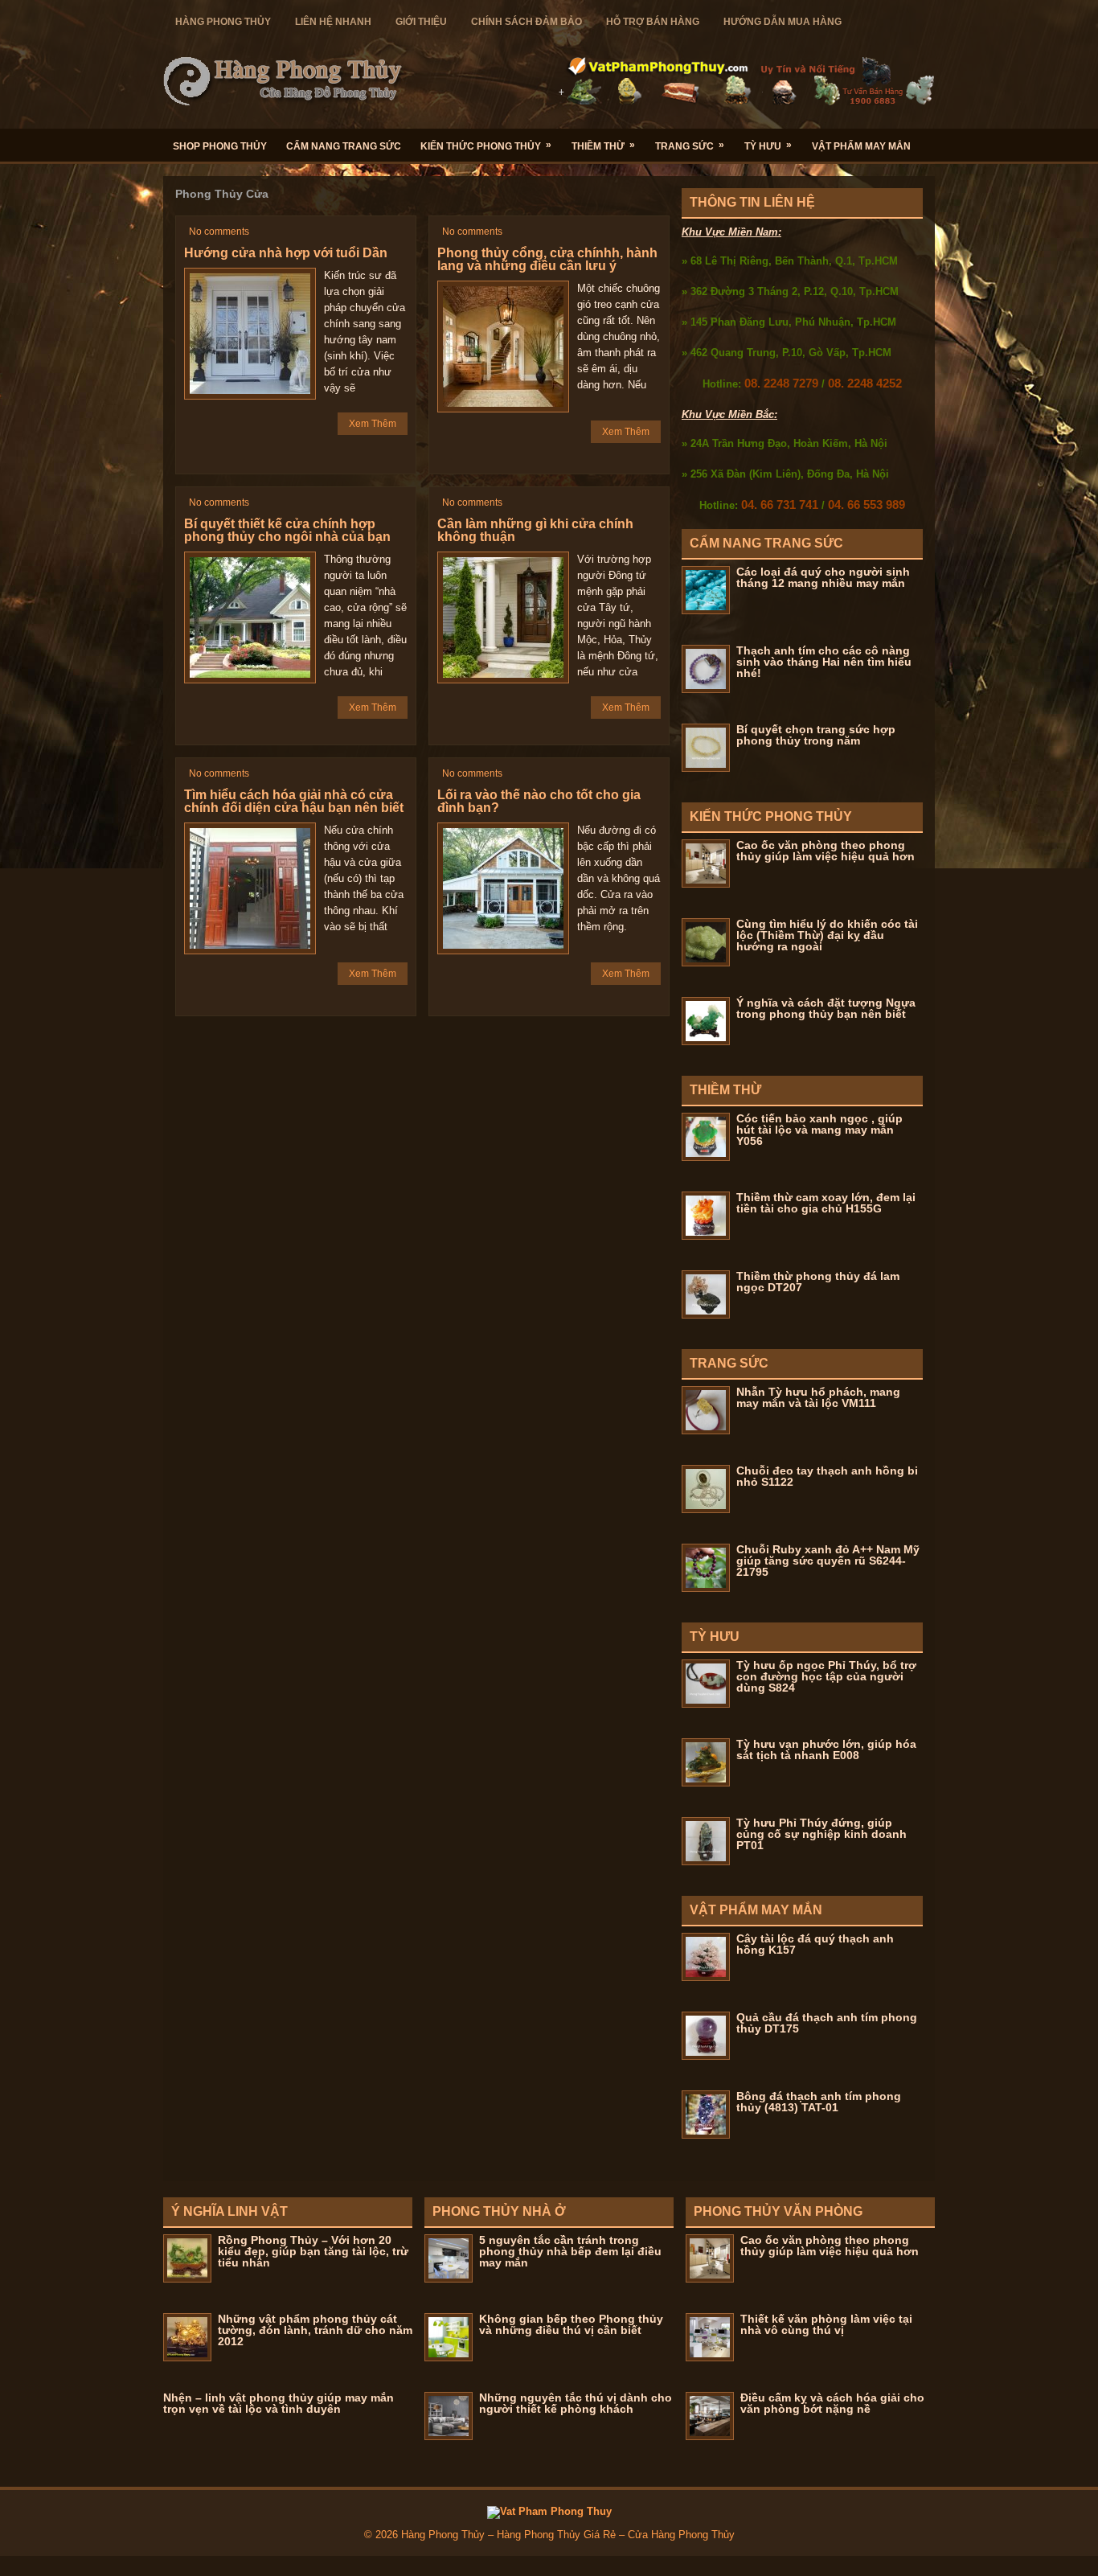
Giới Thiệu (421, 22)
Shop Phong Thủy (220, 146)
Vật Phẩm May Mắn (861, 146)
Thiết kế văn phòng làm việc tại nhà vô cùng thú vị (826, 2324)
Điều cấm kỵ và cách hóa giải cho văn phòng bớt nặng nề (832, 2403)
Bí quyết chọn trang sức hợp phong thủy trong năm (816, 735)
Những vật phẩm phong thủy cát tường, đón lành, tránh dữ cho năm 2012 (315, 2330)
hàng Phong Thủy (223, 22)
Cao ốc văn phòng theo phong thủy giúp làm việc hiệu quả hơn (826, 851)
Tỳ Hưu (768, 146)
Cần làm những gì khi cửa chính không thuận (535, 530)
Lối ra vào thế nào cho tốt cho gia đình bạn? (539, 801)
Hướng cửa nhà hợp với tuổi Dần (286, 253)
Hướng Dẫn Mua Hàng (783, 22)
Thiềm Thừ (603, 146)
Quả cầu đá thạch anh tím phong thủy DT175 (827, 2023)
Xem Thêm (373, 424)
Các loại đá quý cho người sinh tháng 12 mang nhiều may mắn (823, 577)
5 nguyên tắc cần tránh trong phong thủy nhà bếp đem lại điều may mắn (570, 2251)
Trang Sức (690, 146)
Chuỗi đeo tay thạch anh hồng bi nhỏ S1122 (827, 1476)
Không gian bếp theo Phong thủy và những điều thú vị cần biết (571, 2324)
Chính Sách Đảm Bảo (526, 22)
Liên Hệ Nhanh (333, 22)
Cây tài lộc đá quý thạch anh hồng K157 (815, 1944)
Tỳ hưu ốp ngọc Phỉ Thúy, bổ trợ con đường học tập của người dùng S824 (826, 1676)
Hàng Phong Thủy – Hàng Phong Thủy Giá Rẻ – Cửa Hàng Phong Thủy (568, 2535)
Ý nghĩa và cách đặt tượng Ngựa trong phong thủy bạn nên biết (826, 1008)
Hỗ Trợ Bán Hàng (653, 22)
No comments (219, 232)
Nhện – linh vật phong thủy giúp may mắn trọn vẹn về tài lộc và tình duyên (279, 2403)
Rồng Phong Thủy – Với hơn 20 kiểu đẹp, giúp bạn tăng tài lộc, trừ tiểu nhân (313, 2251)
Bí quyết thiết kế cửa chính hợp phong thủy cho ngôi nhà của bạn (287, 530)
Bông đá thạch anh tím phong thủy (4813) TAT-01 (819, 2102)
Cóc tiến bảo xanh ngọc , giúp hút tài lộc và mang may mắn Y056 (819, 1130)
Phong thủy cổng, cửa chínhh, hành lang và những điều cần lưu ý (547, 259)
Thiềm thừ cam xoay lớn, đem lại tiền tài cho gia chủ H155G (826, 1203)
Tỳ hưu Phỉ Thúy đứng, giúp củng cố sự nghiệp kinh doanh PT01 (821, 1834)
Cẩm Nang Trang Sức (344, 146)
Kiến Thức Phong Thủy (486, 146)
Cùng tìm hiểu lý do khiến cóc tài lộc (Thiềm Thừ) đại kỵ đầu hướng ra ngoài (827, 935)
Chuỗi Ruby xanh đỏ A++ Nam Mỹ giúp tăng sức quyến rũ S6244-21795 (828, 1561)
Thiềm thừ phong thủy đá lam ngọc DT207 (818, 1282)
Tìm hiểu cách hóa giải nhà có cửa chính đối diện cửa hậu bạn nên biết (294, 801)
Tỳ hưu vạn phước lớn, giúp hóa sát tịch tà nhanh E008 (826, 1749)
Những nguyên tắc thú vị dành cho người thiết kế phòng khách (576, 2403)
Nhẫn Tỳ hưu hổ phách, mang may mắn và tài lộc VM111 (818, 1397)
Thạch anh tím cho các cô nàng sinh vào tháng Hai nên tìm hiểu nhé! (824, 662)
